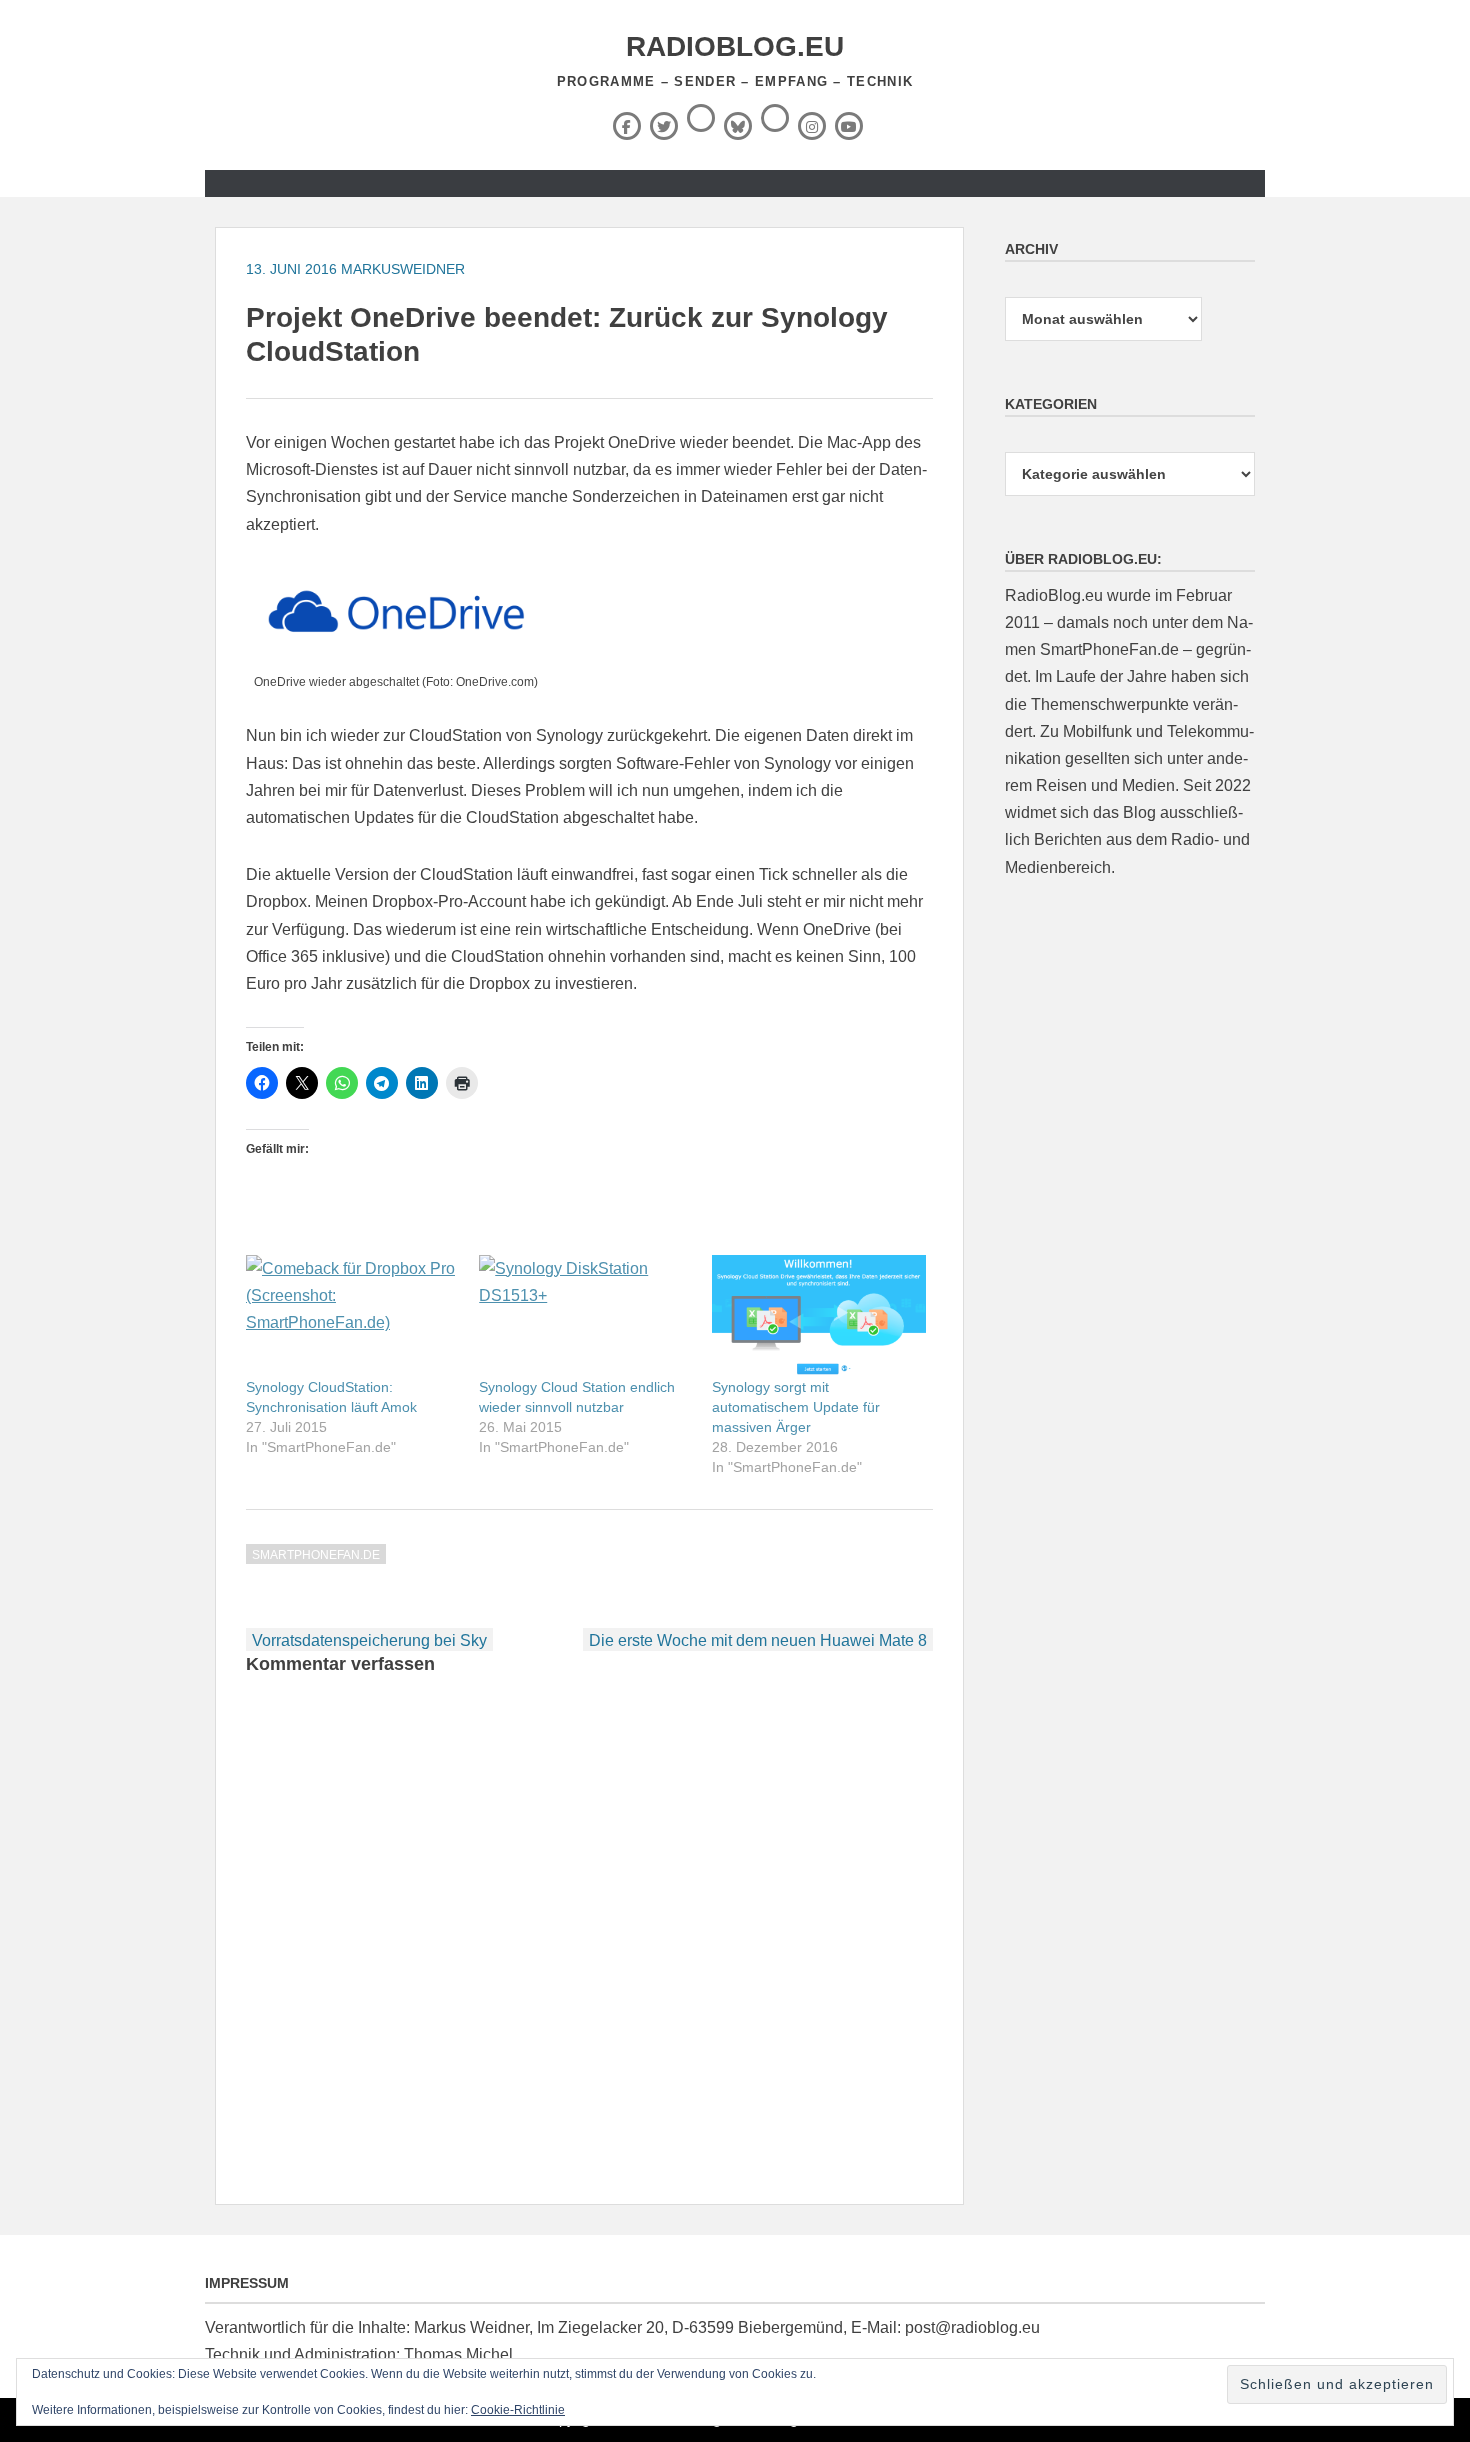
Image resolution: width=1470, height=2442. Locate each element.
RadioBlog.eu (735, 46)
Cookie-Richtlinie (518, 2410)
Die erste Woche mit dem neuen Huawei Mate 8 (758, 1640)
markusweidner (403, 269)
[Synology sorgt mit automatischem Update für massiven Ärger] (818, 1316)
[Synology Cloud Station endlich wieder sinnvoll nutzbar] (585, 1316)
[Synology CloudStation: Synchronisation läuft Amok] (352, 1316)
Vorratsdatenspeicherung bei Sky (369, 1640)
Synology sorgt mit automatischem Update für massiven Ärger (796, 1407)
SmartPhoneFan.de (316, 1555)
